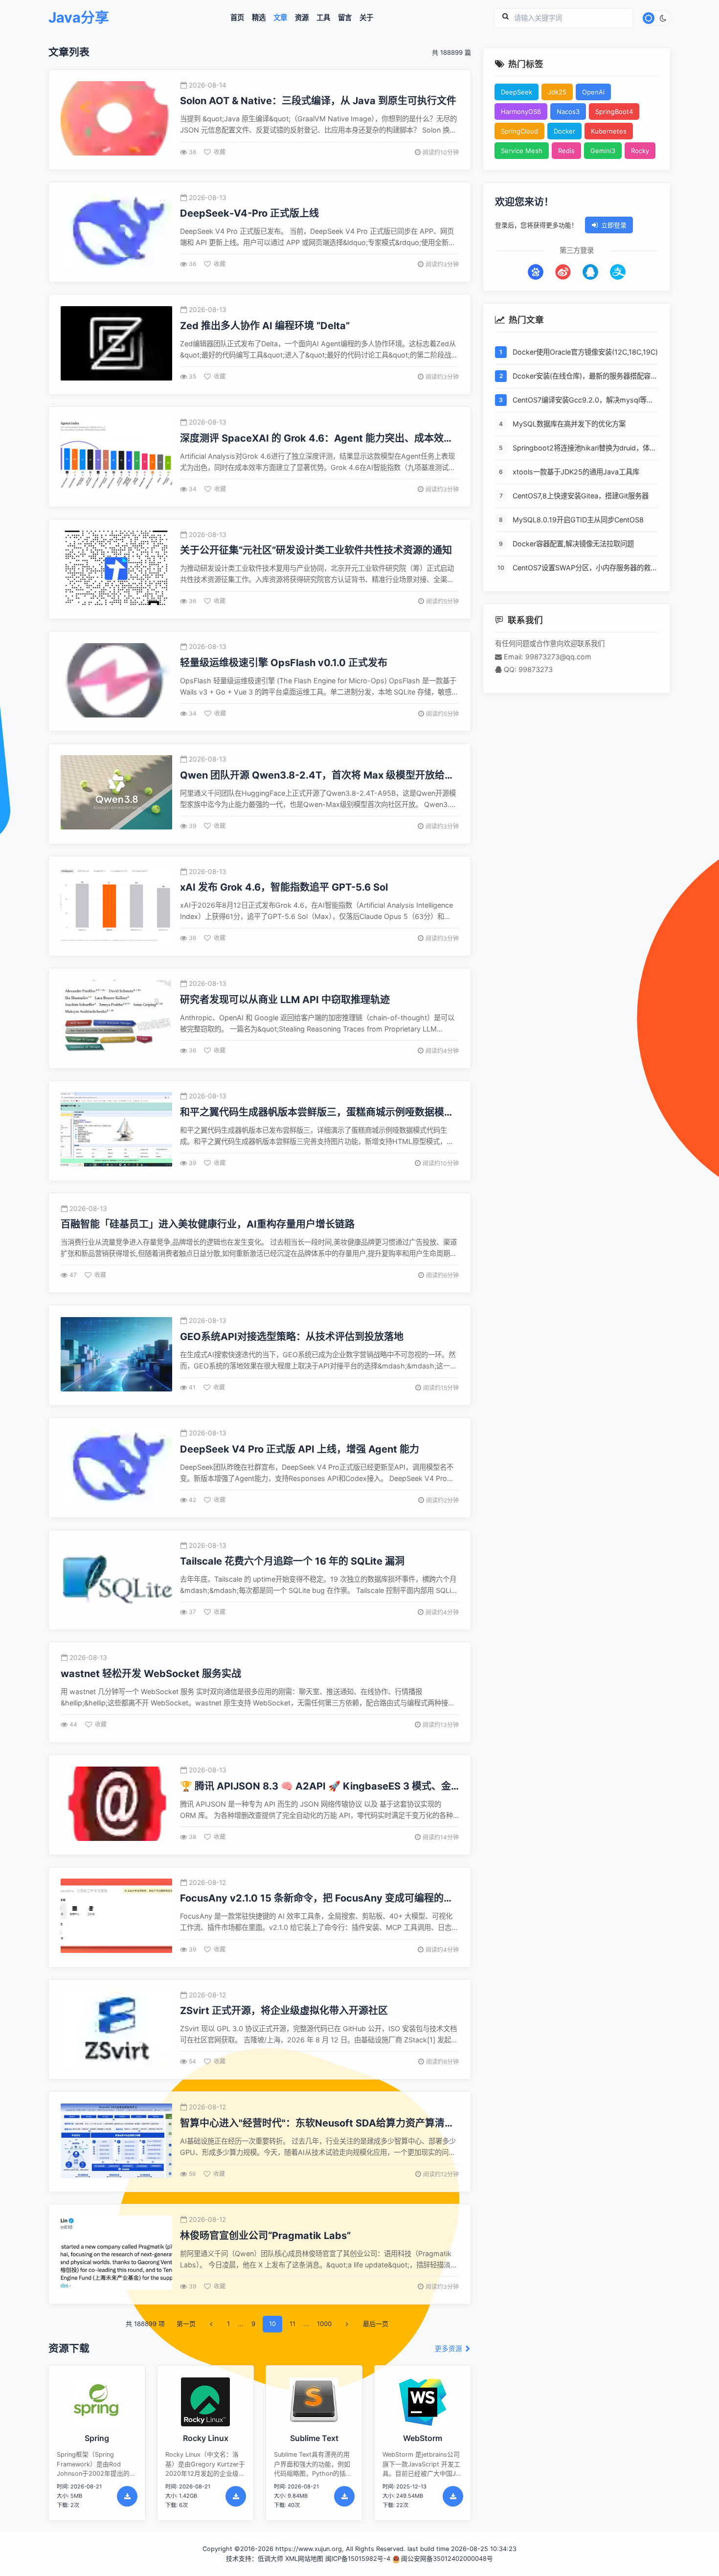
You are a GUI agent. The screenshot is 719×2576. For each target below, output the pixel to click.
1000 (324, 2324)
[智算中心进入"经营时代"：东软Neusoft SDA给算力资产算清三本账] (116, 2142)
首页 (237, 18)
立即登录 (614, 225)
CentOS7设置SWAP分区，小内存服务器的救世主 (585, 569)
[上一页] (211, 2324)
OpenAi (593, 92)
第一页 (186, 2324)
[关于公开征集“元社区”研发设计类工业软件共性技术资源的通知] (116, 569)
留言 (345, 18)
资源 (302, 18)
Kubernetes (609, 131)
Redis (566, 151)
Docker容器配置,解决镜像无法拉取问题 (573, 544)
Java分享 (79, 18)
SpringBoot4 (614, 112)
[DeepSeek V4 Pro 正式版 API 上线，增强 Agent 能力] (116, 1467)
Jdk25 (557, 92)
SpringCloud (519, 131)
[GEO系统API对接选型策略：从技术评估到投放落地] (116, 1355)
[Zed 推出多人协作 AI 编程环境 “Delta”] (116, 345)
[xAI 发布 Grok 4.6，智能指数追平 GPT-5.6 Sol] (116, 906)
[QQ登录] (590, 272)
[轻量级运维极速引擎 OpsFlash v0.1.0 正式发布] (116, 682)
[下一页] (347, 2324)
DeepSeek (517, 92)
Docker (564, 131)
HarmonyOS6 (521, 112)
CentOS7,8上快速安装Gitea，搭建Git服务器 (581, 496)
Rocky (640, 151)
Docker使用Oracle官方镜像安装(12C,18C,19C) (585, 352)
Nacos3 (568, 112)
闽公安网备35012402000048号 (447, 2559)
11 (292, 2324)
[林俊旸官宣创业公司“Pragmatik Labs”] (116, 2254)
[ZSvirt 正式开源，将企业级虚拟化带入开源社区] (116, 2029)
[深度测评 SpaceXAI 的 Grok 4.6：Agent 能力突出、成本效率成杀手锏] (116, 457)
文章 (280, 18)
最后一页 (376, 2324)
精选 (259, 18)
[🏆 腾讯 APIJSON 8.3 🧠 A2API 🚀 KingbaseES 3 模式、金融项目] (116, 1805)
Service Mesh (522, 151)
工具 (323, 18)
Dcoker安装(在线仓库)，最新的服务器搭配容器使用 (585, 377)
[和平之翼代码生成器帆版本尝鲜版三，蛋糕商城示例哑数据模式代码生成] (116, 1131)
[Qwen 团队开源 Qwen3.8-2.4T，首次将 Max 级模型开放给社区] (116, 794)
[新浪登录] (563, 272)
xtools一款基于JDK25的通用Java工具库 (576, 472)
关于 (366, 18)
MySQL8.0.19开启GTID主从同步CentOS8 (578, 520)
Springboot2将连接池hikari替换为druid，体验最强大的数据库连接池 (584, 449)
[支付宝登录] (618, 272)
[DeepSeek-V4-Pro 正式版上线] (116, 232)
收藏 (220, 152)
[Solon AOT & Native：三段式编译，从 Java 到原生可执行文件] (116, 120)
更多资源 (449, 2349)
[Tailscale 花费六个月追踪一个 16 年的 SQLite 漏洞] (116, 1580)
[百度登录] (536, 272)
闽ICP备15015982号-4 (358, 2559)
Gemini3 (603, 151)
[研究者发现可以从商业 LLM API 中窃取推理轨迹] (116, 1019)
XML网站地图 (304, 2559)
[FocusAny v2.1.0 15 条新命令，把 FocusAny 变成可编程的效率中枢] (116, 1917)
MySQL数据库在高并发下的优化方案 (569, 424)
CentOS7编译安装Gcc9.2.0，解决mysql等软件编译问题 (583, 401)
